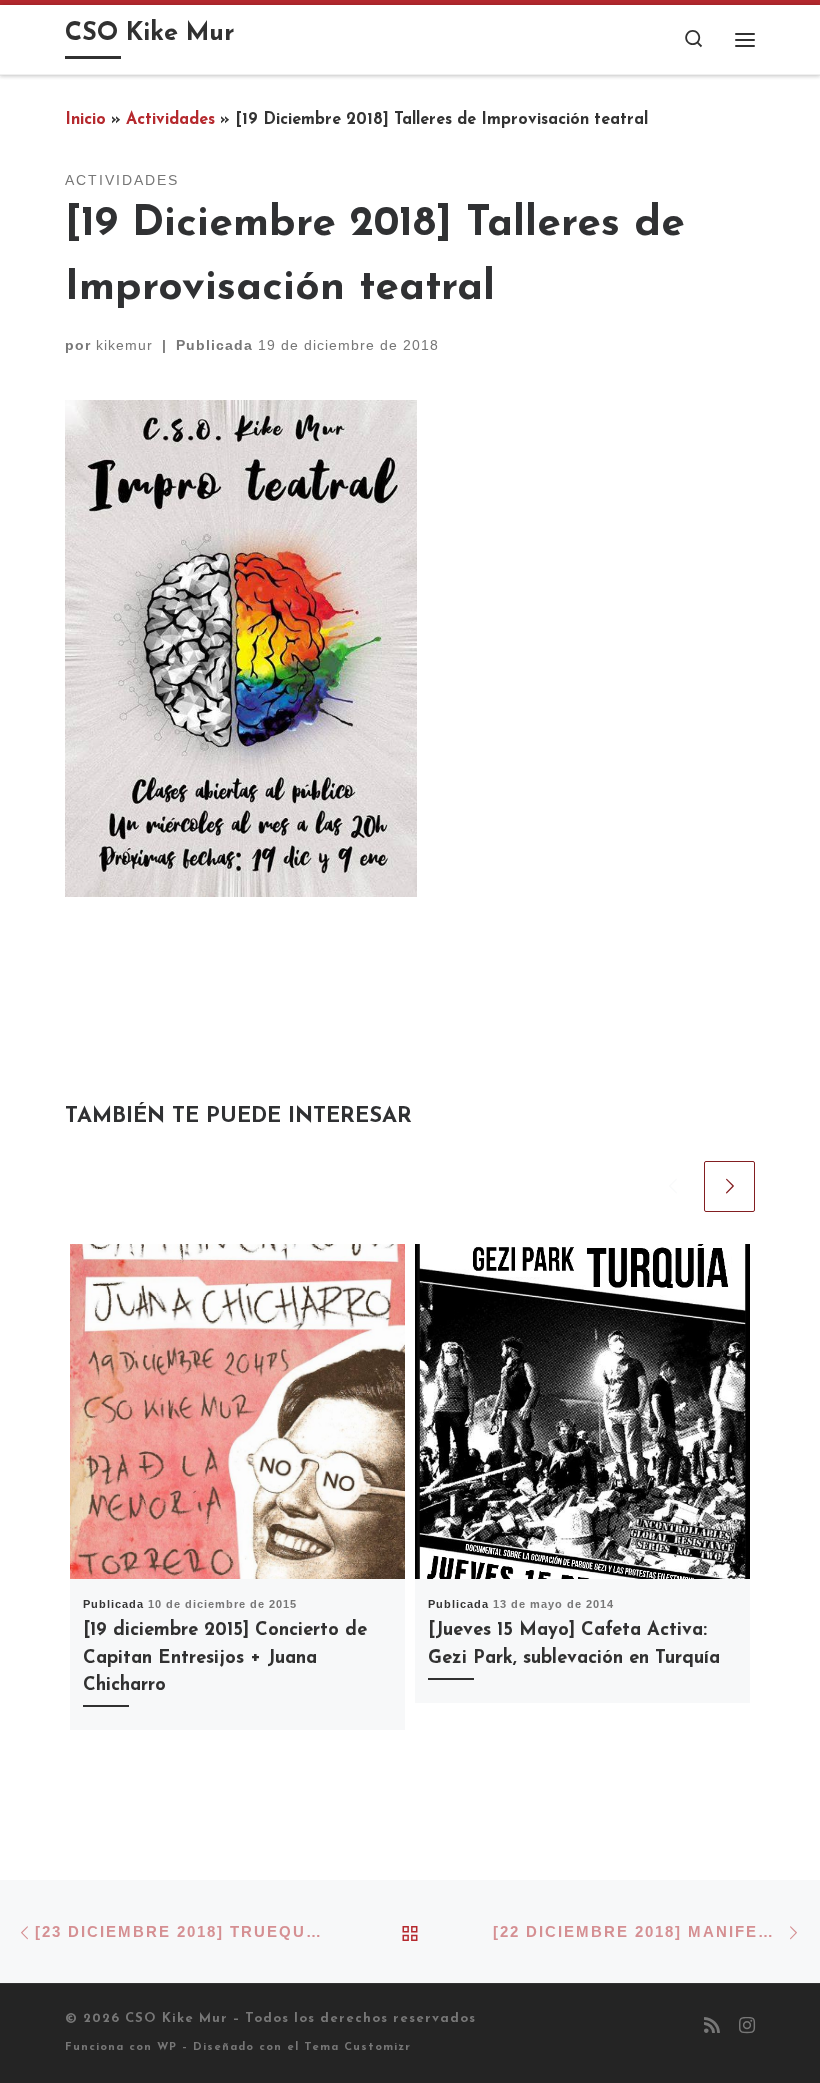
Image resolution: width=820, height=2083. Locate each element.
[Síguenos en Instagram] (747, 2028)
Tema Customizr (357, 2047)
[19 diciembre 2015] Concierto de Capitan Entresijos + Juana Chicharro (225, 1658)
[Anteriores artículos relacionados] (672, 1186)
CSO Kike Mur (176, 2018)
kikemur (124, 345)
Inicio (85, 120)
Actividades (170, 120)
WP (167, 2047)
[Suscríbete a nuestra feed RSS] (712, 2028)
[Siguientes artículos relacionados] (729, 1186)
